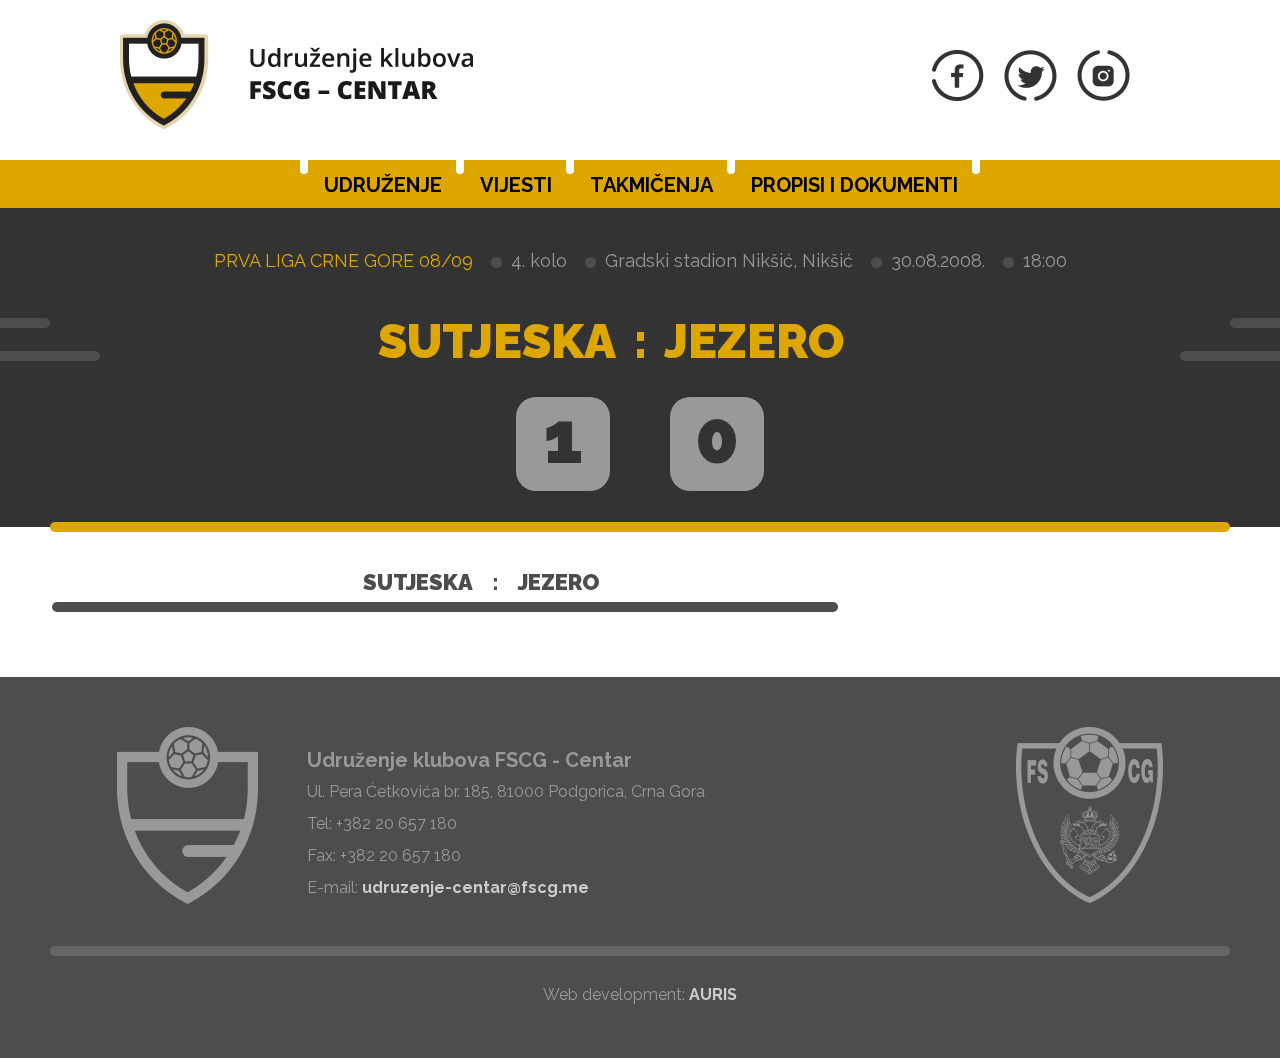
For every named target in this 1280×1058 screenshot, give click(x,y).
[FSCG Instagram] (1103, 95)
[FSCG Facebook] (958, 95)
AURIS (713, 994)
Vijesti (516, 185)
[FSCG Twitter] (1030, 95)
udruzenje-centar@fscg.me (475, 887)
